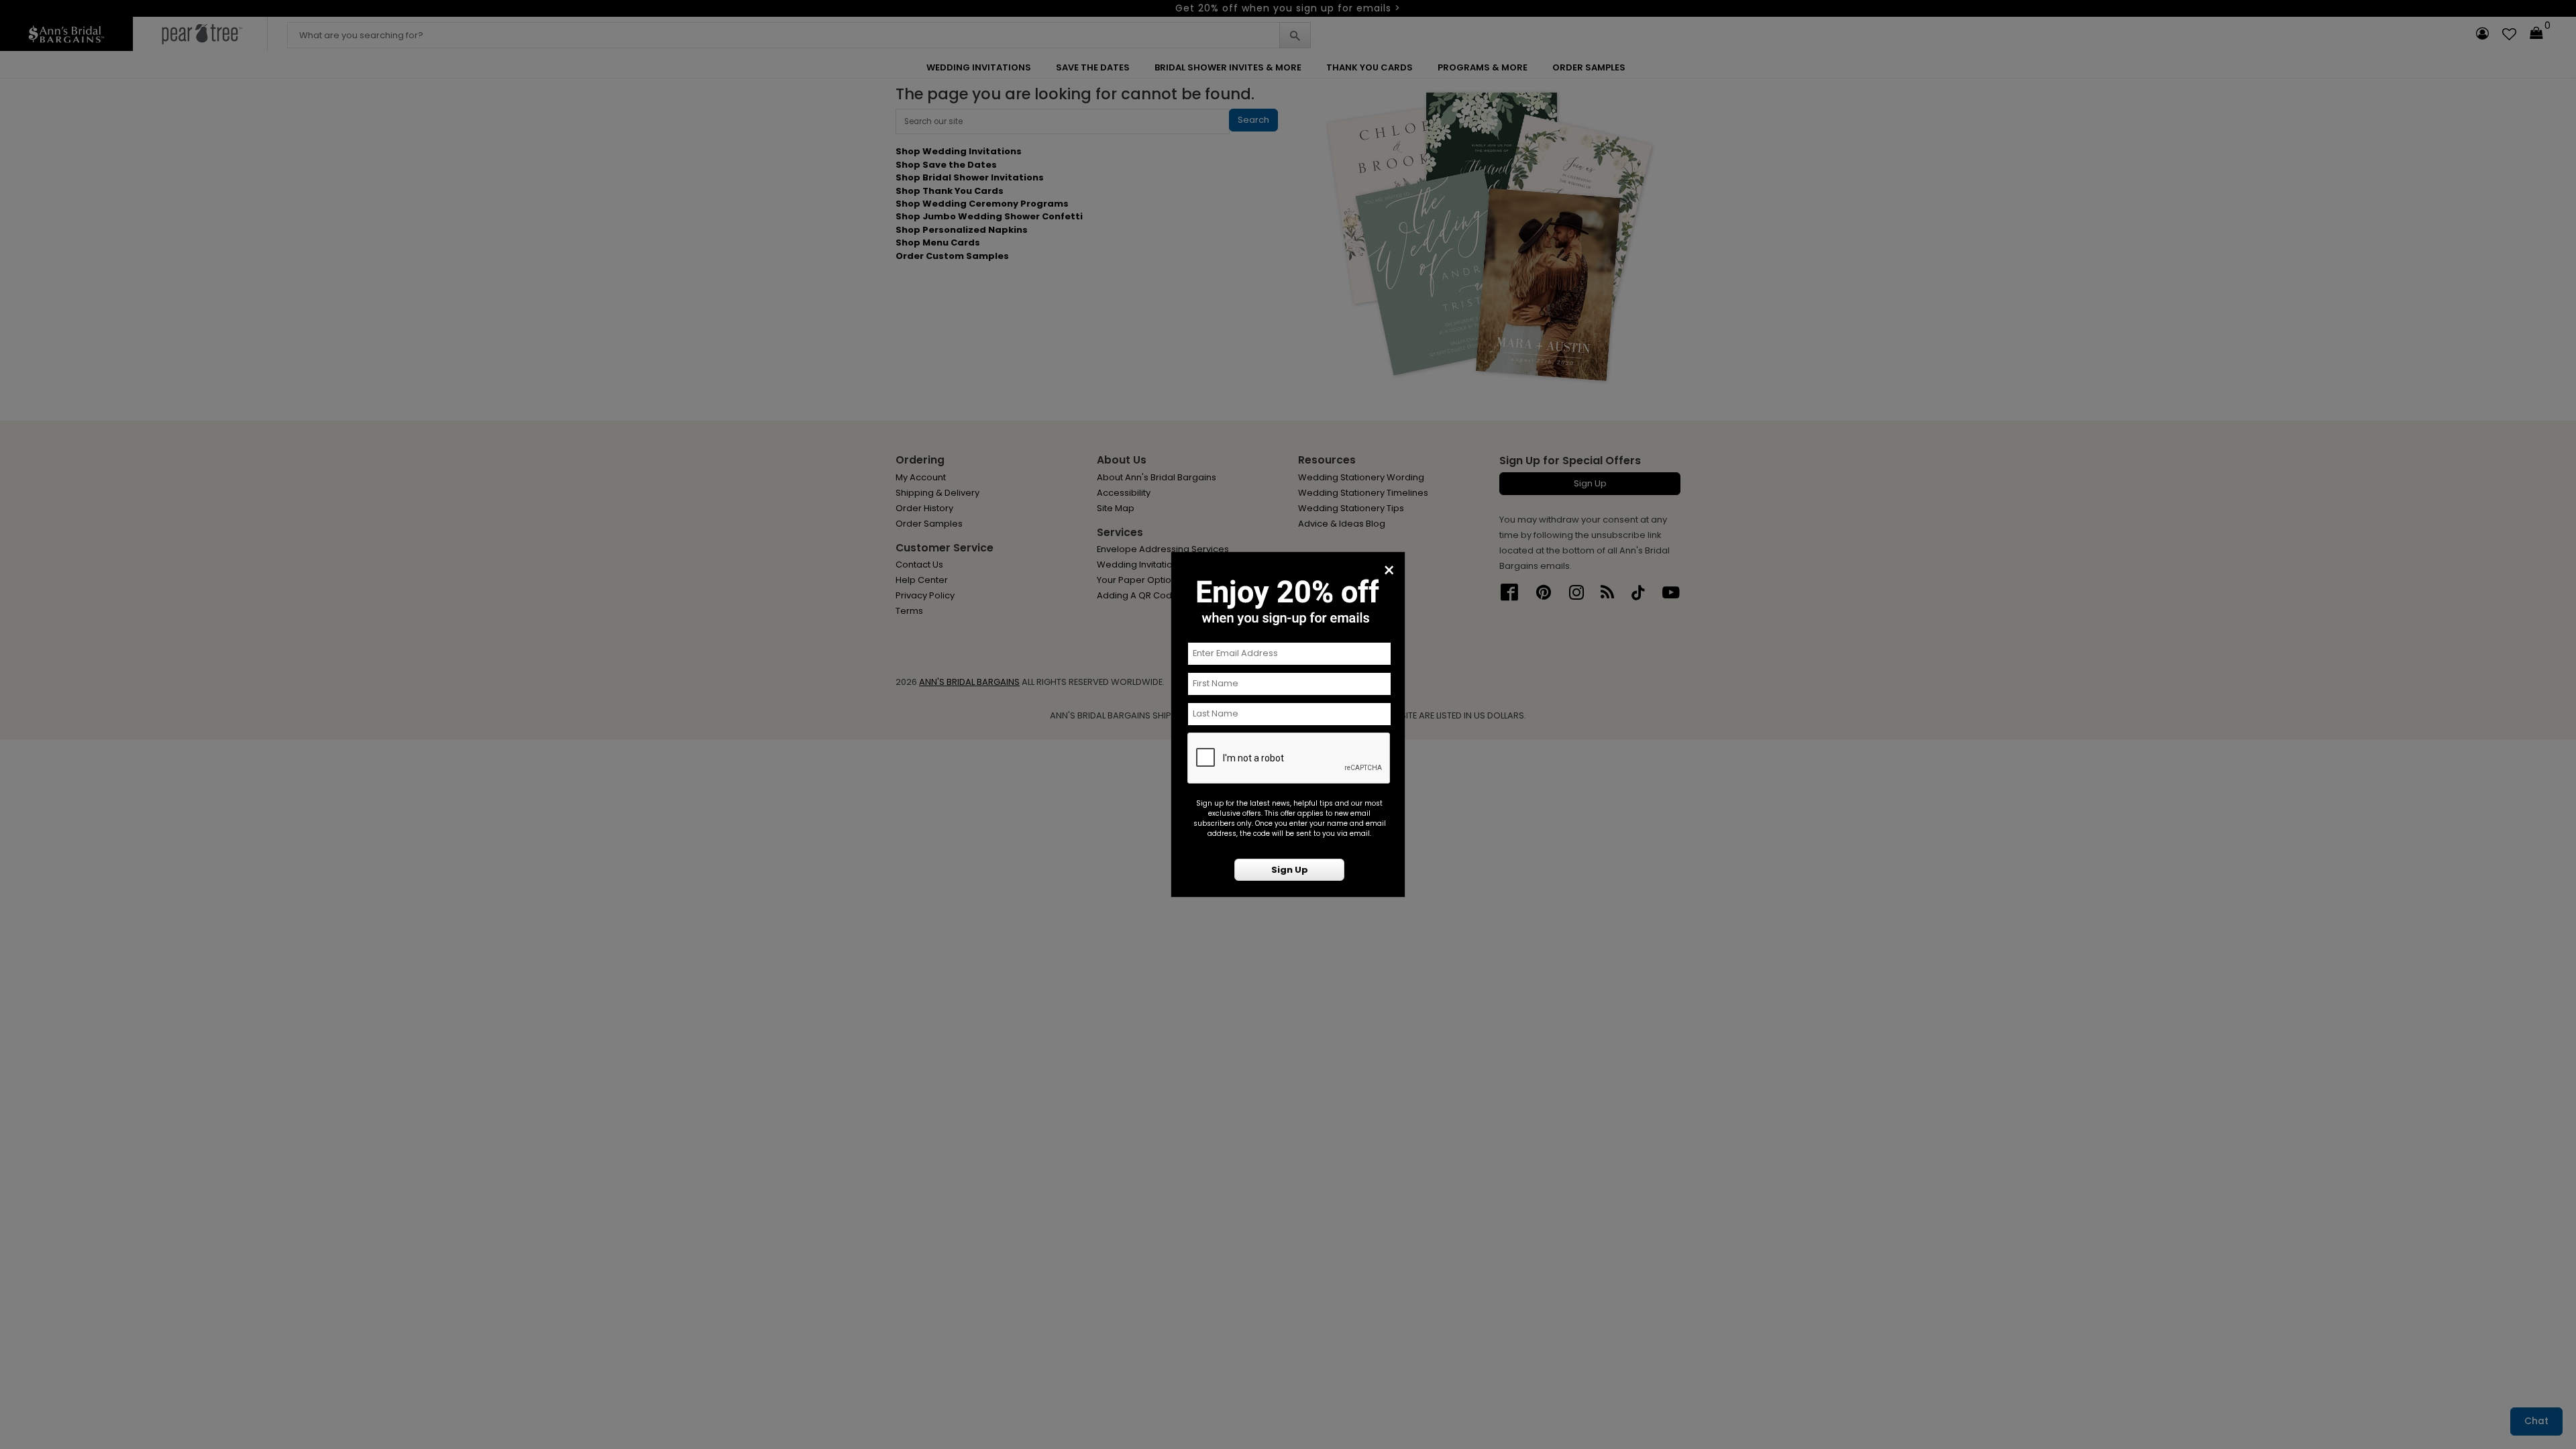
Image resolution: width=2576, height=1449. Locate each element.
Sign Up (1290, 870)
